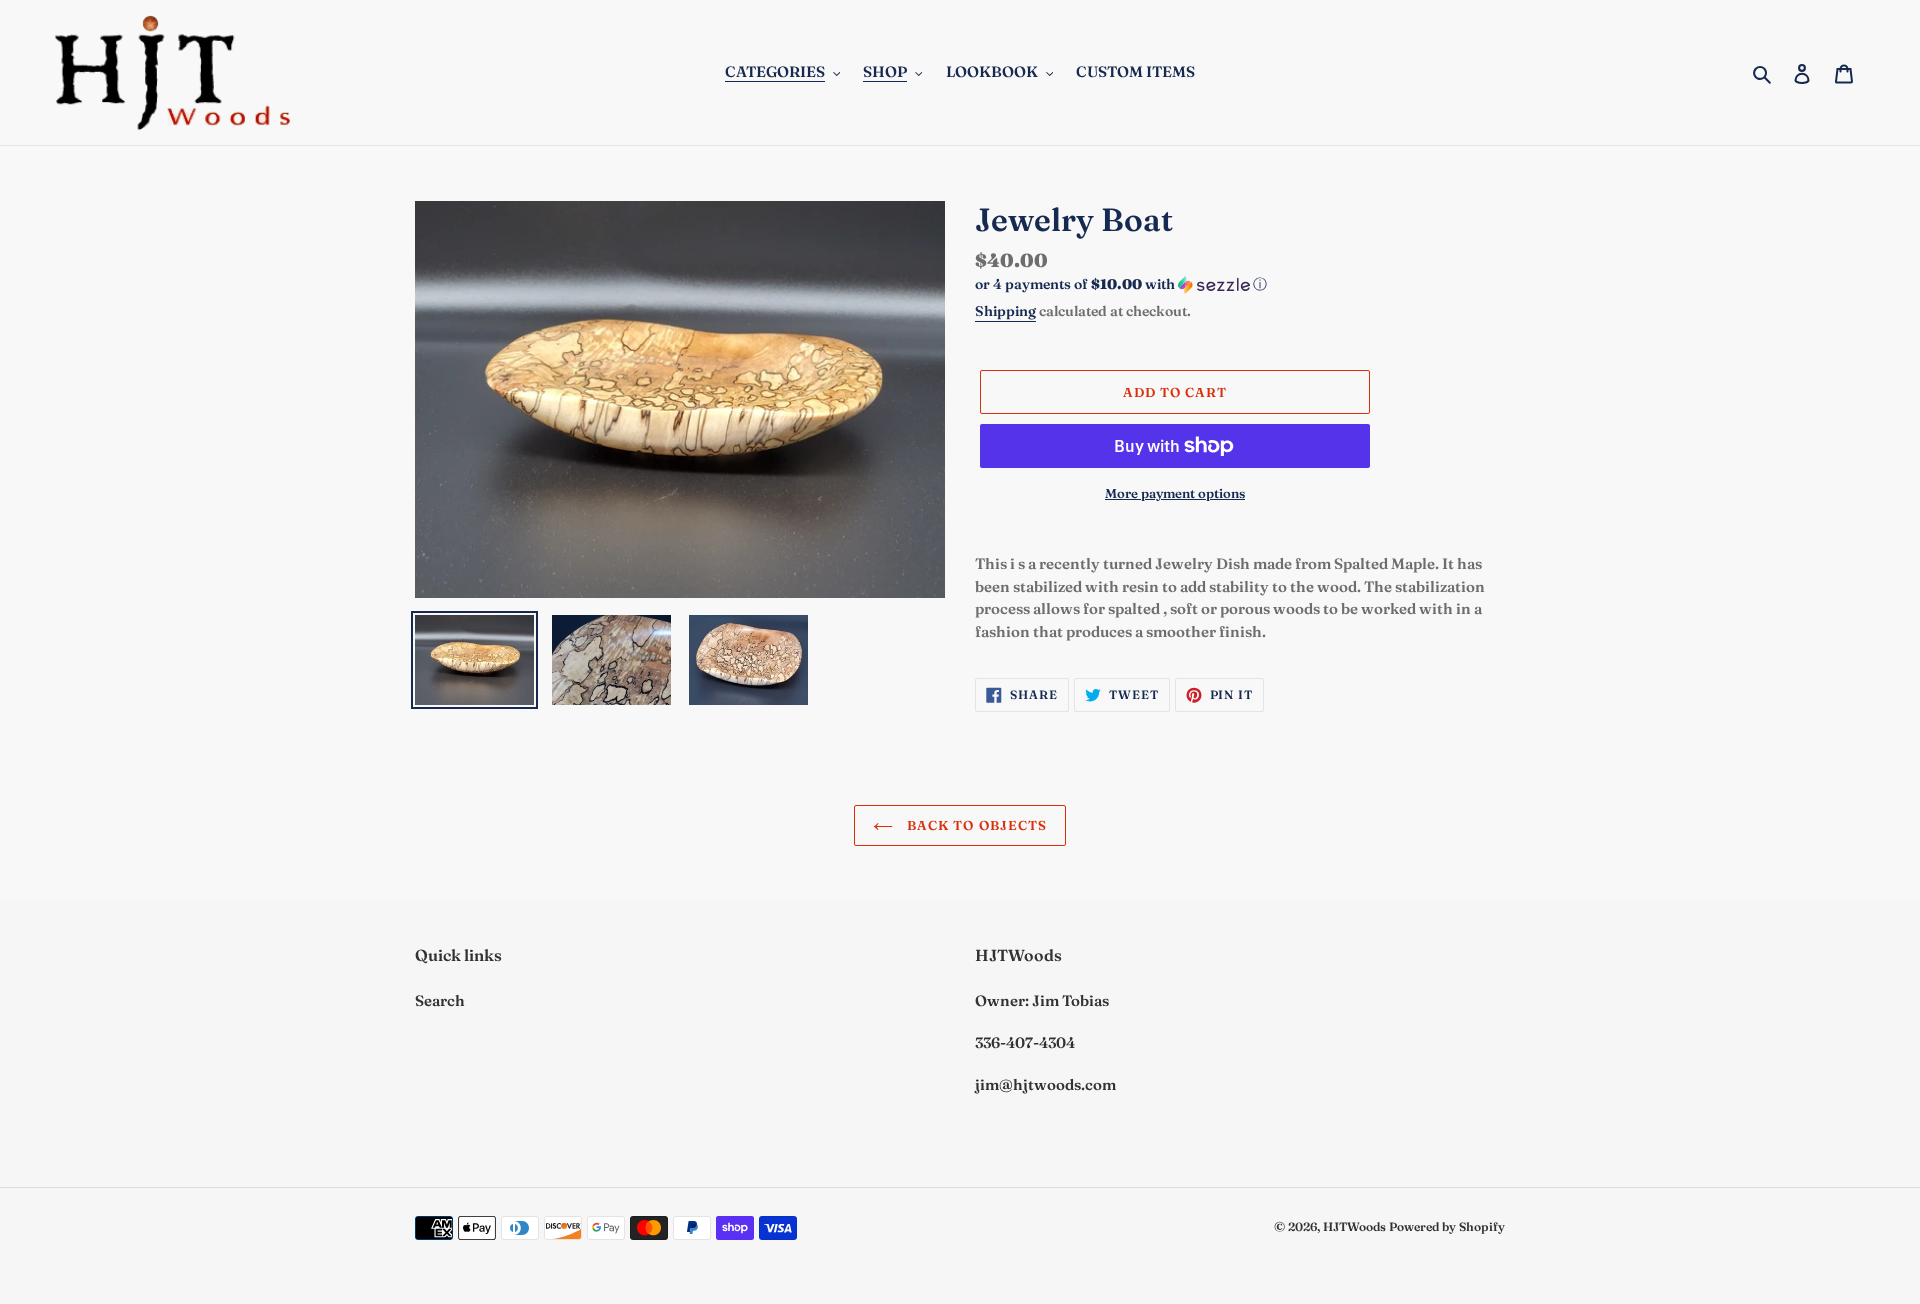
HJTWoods (1354, 1226)
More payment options (1175, 493)
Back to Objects (975, 825)
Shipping (1005, 311)
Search (440, 1000)
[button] (1121, 284)
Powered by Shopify (1447, 1226)
